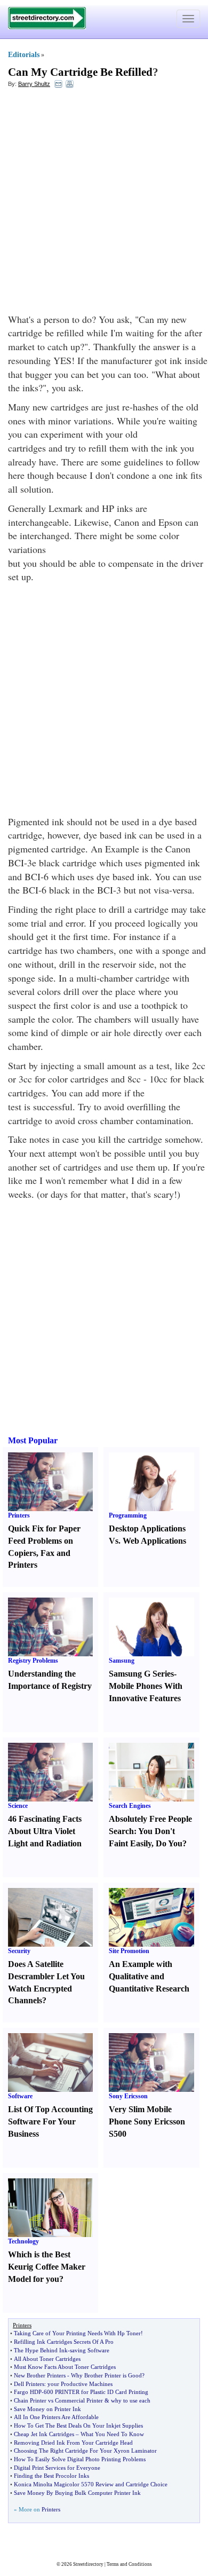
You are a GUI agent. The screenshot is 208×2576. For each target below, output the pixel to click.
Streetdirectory (88, 2564)
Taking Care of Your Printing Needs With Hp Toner (77, 2333)
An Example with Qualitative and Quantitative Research (149, 1976)
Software (20, 2096)
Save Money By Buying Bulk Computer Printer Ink (77, 2493)
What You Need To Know (112, 2434)
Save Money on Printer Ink (47, 2409)
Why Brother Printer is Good (106, 2375)
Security (19, 1951)
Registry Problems (33, 1661)
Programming (128, 1515)
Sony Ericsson (128, 2096)
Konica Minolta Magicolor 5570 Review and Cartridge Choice (91, 2484)
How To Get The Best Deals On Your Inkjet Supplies (78, 2425)
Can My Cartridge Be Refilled (80, 72)
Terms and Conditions (129, 2564)
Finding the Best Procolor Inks (51, 2476)
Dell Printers (29, 2384)
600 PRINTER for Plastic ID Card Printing (96, 2392)
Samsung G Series (141, 1674)
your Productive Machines (80, 2384)
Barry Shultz (34, 84)
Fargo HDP (28, 2392)
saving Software (90, 2350)
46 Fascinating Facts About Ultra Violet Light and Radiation (45, 1831)
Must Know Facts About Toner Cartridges (65, 2367)
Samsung (122, 1661)
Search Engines (130, 1806)
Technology (23, 2241)
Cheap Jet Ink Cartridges (44, 2434)
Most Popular (33, 1440)
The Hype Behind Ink (41, 2350)
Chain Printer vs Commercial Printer (58, 2400)
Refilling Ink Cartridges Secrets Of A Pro (64, 2342)
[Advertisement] (104, 203)
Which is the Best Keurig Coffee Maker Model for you (47, 2267)
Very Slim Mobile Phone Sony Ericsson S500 (147, 2121)
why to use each (131, 2400)
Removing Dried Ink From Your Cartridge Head (73, 2443)
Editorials (24, 55)
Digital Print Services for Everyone (57, 2468)
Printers (19, 1515)
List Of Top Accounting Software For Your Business (50, 2121)
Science (18, 1806)
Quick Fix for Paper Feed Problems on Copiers (44, 1541)
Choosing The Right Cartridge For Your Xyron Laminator (85, 2451)
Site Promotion (129, 1951)
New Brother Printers (40, 2375)
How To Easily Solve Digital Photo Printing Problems (80, 2459)
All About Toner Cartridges (47, 2359)
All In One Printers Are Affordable (56, 2417)
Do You (169, 1843)
